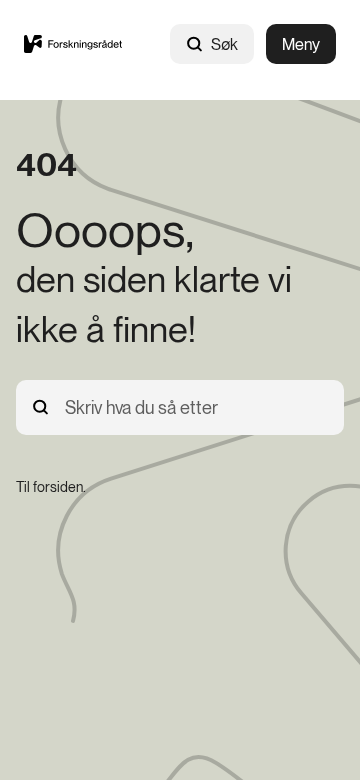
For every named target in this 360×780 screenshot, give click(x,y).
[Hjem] (73, 44)
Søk (224, 44)
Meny (301, 44)
